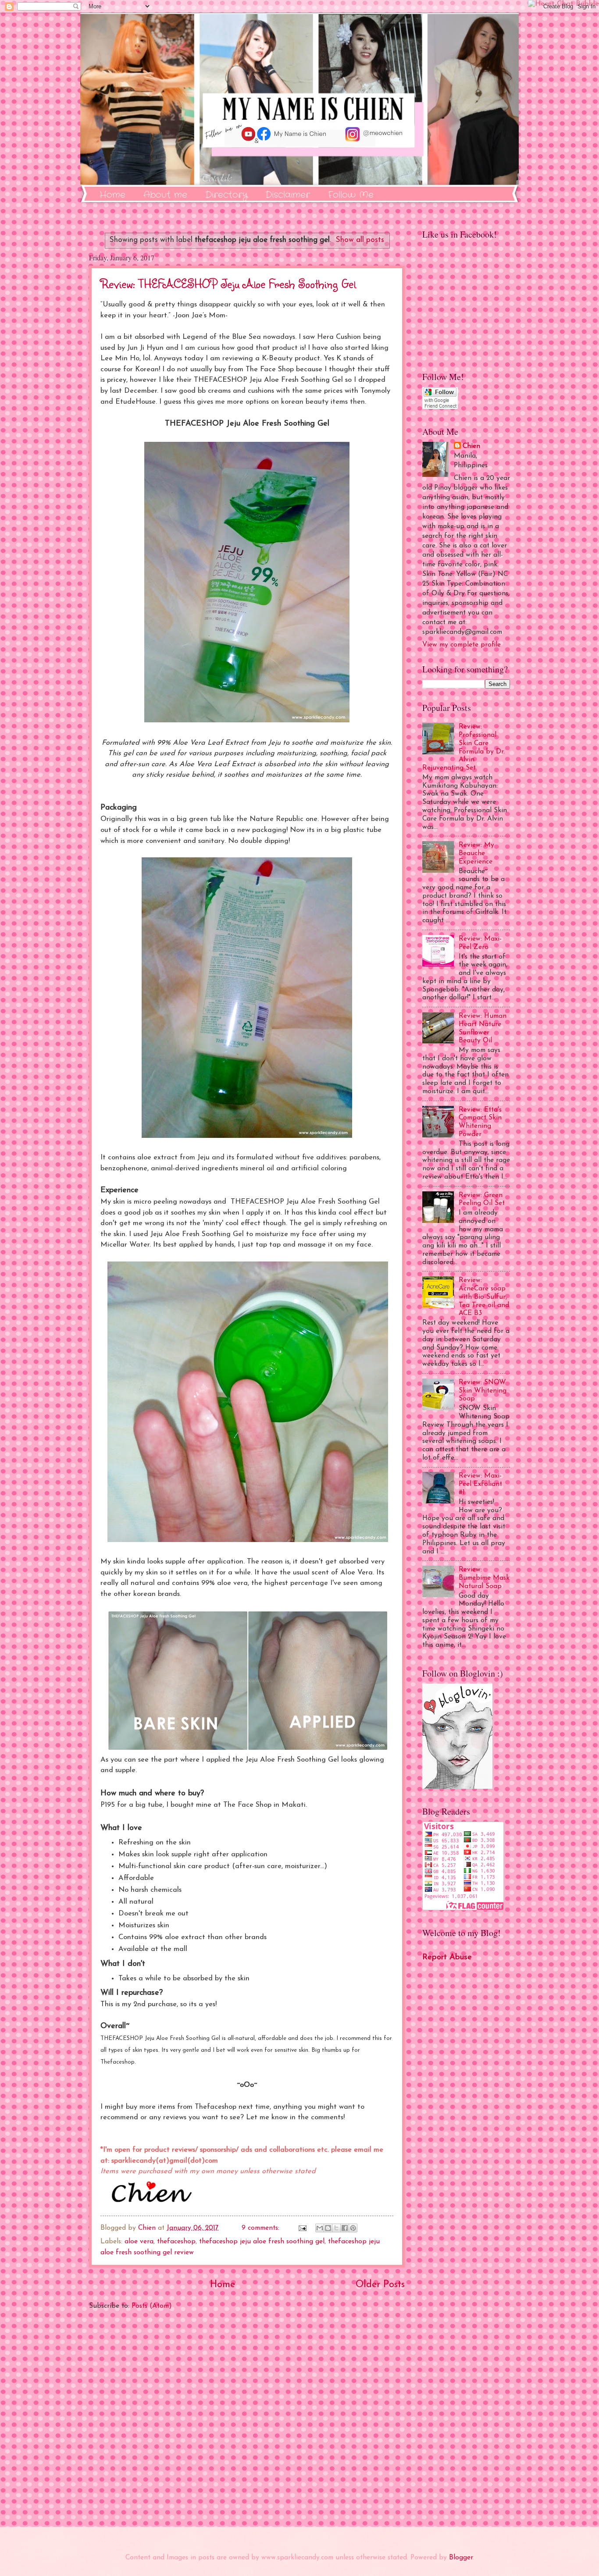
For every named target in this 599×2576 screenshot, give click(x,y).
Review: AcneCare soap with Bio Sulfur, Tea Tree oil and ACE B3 (484, 1297)
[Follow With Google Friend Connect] (440, 407)
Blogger (461, 2558)
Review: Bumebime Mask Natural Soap (484, 1578)
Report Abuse (447, 1957)
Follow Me (351, 195)
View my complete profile (462, 645)
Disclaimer (288, 195)
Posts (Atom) (152, 2306)
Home (112, 195)
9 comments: (262, 2228)
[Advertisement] (247, 2419)
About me (165, 195)
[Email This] (320, 2228)
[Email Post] (302, 2228)
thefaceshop (176, 2242)
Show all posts (360, 240)
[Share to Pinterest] (353, 2228)
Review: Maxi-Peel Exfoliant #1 (480, 1484)
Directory (226, 195)
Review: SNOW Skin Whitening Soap (483, 1391)
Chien (471, 446)
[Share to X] (336, 2228)
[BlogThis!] (328, 2228)
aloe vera (139, 2242)
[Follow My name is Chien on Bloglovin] (457, 1787)
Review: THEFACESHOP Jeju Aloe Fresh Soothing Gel (228, 283)
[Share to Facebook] (345, 2228)
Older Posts (380, 2285)
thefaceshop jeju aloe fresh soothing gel (262, 2242)
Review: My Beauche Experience (476, 853)
